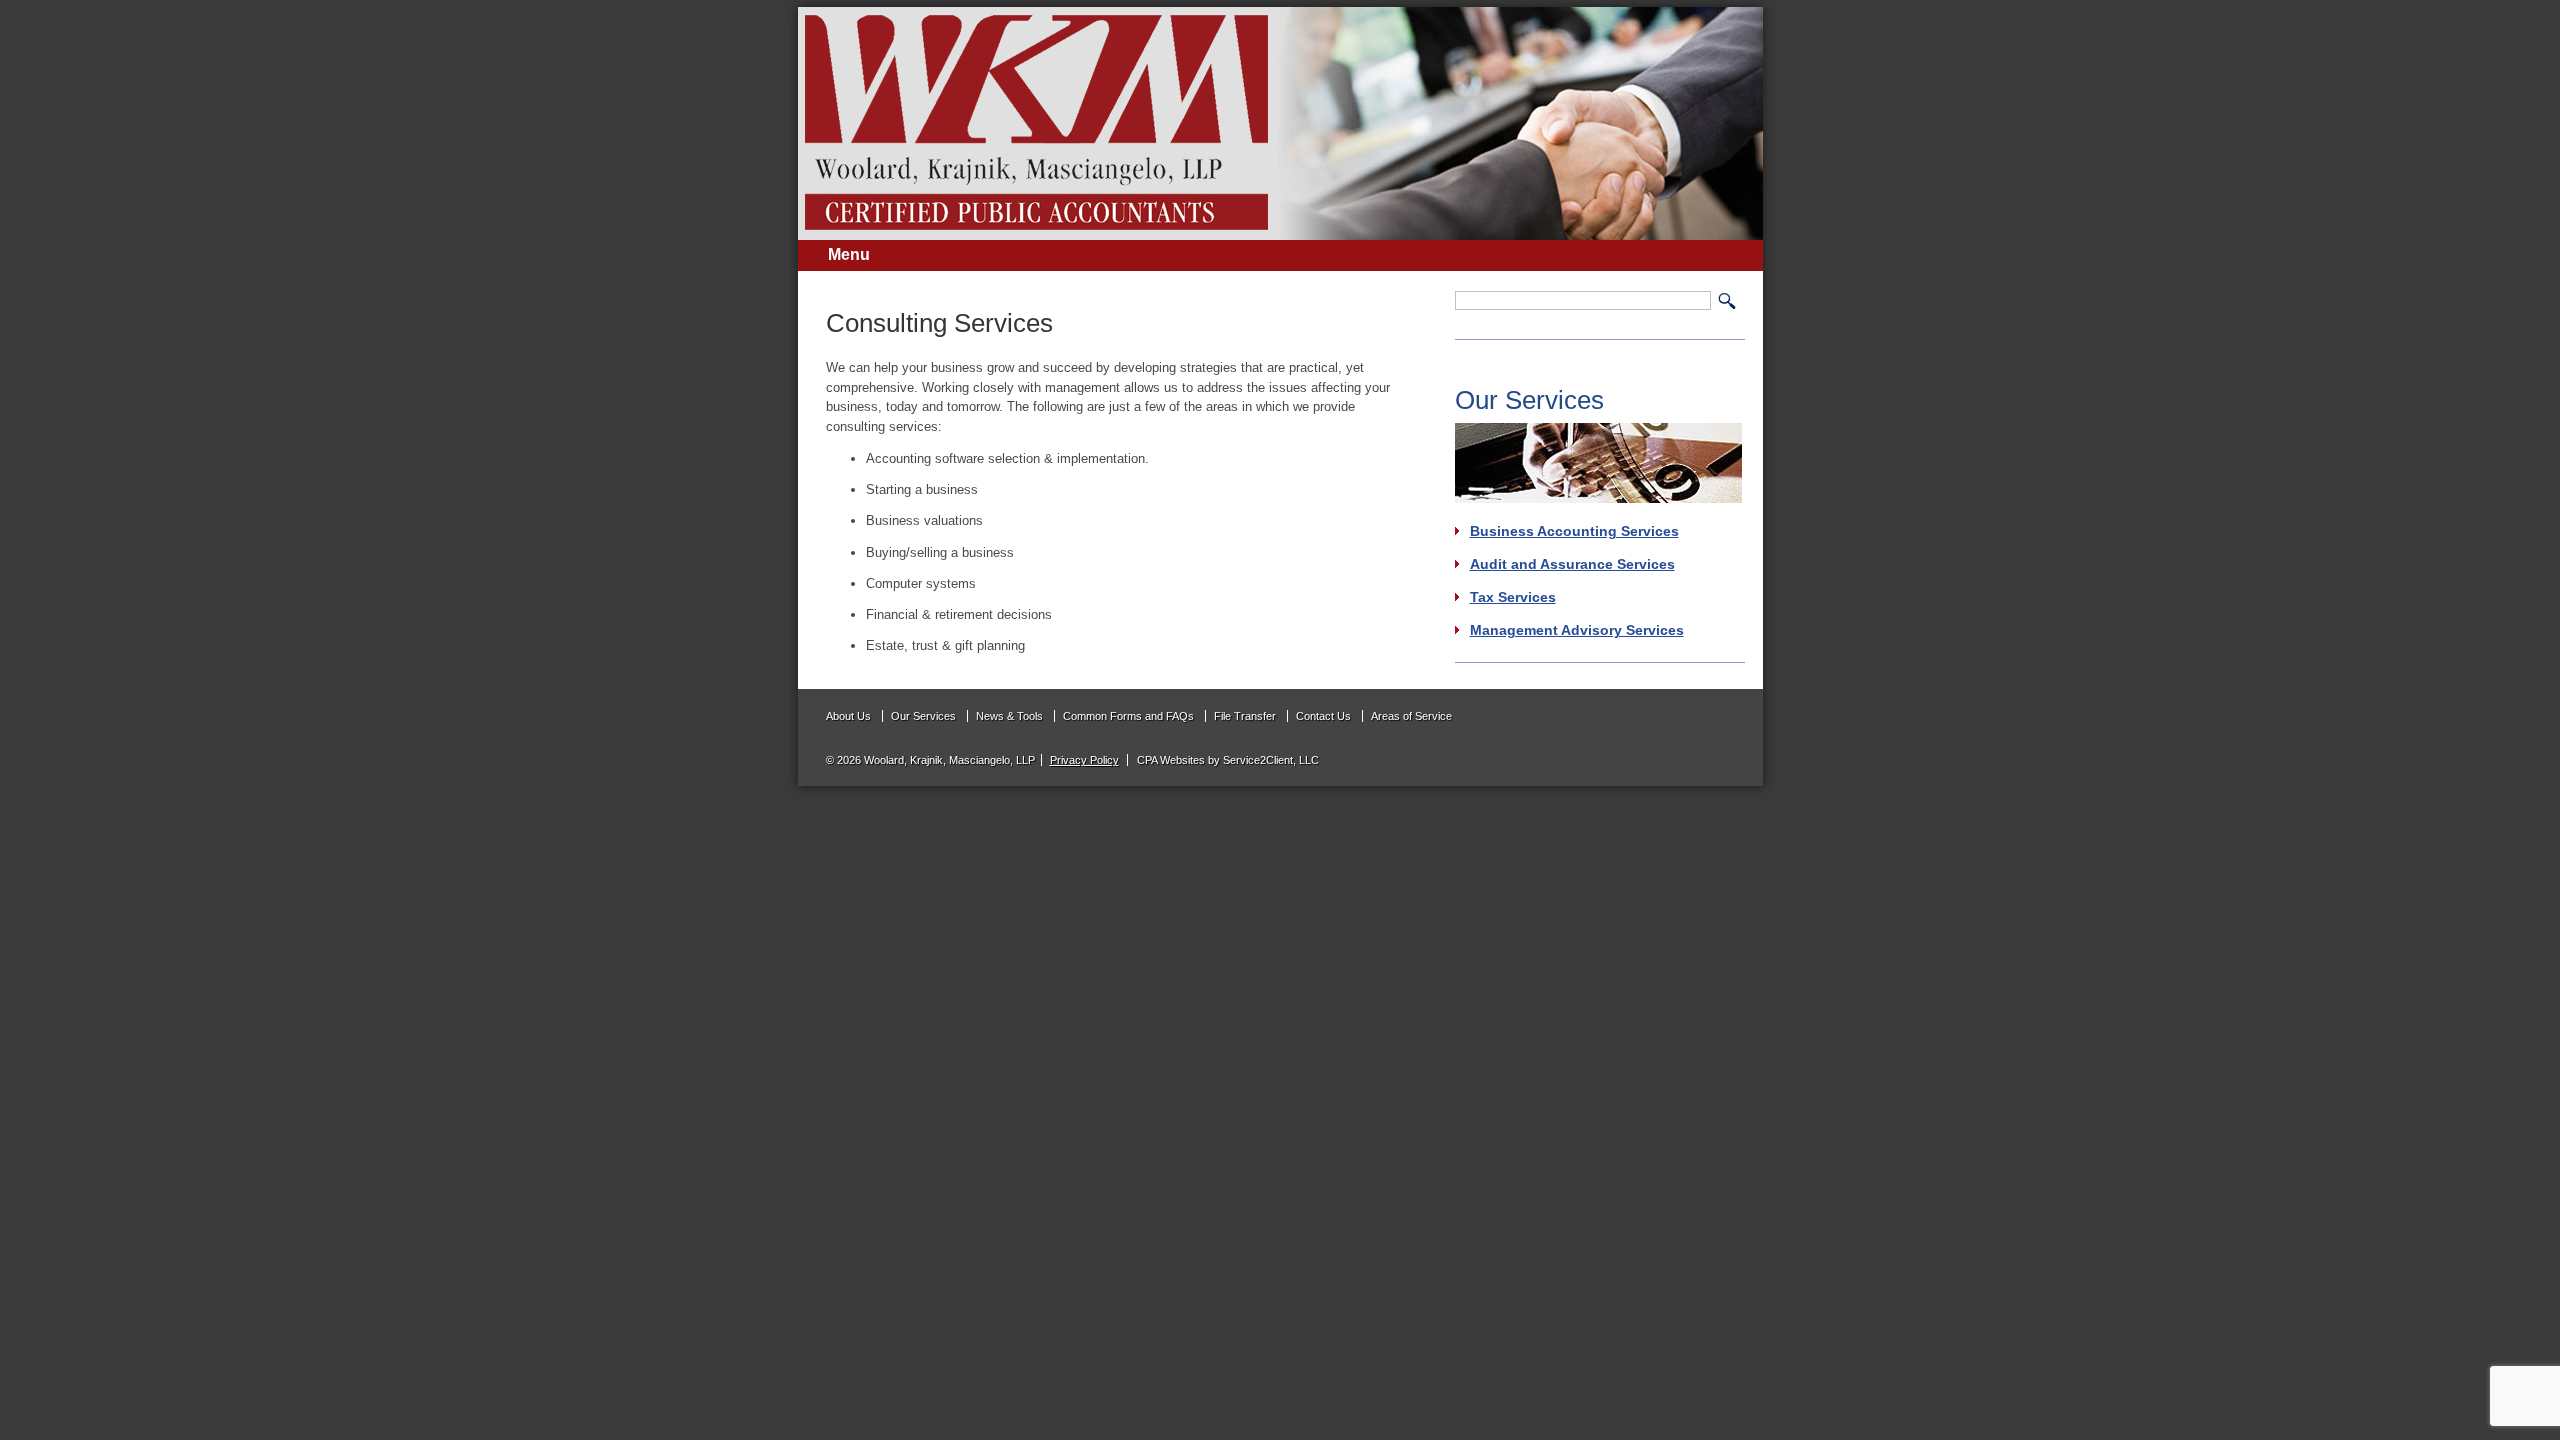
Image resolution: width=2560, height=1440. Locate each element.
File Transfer (1245, 716)
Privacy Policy (1084, 760)
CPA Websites (1171, 760)
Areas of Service (1411, 716)
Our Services (923, 716)
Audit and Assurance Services (1572, 564)
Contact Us (1323, 716)
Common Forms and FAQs (1128, 716)
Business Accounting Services (1574, 531)
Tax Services (1513, 597)
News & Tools (1009, 716)
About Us (848, 716)
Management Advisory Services (1577, 630)
